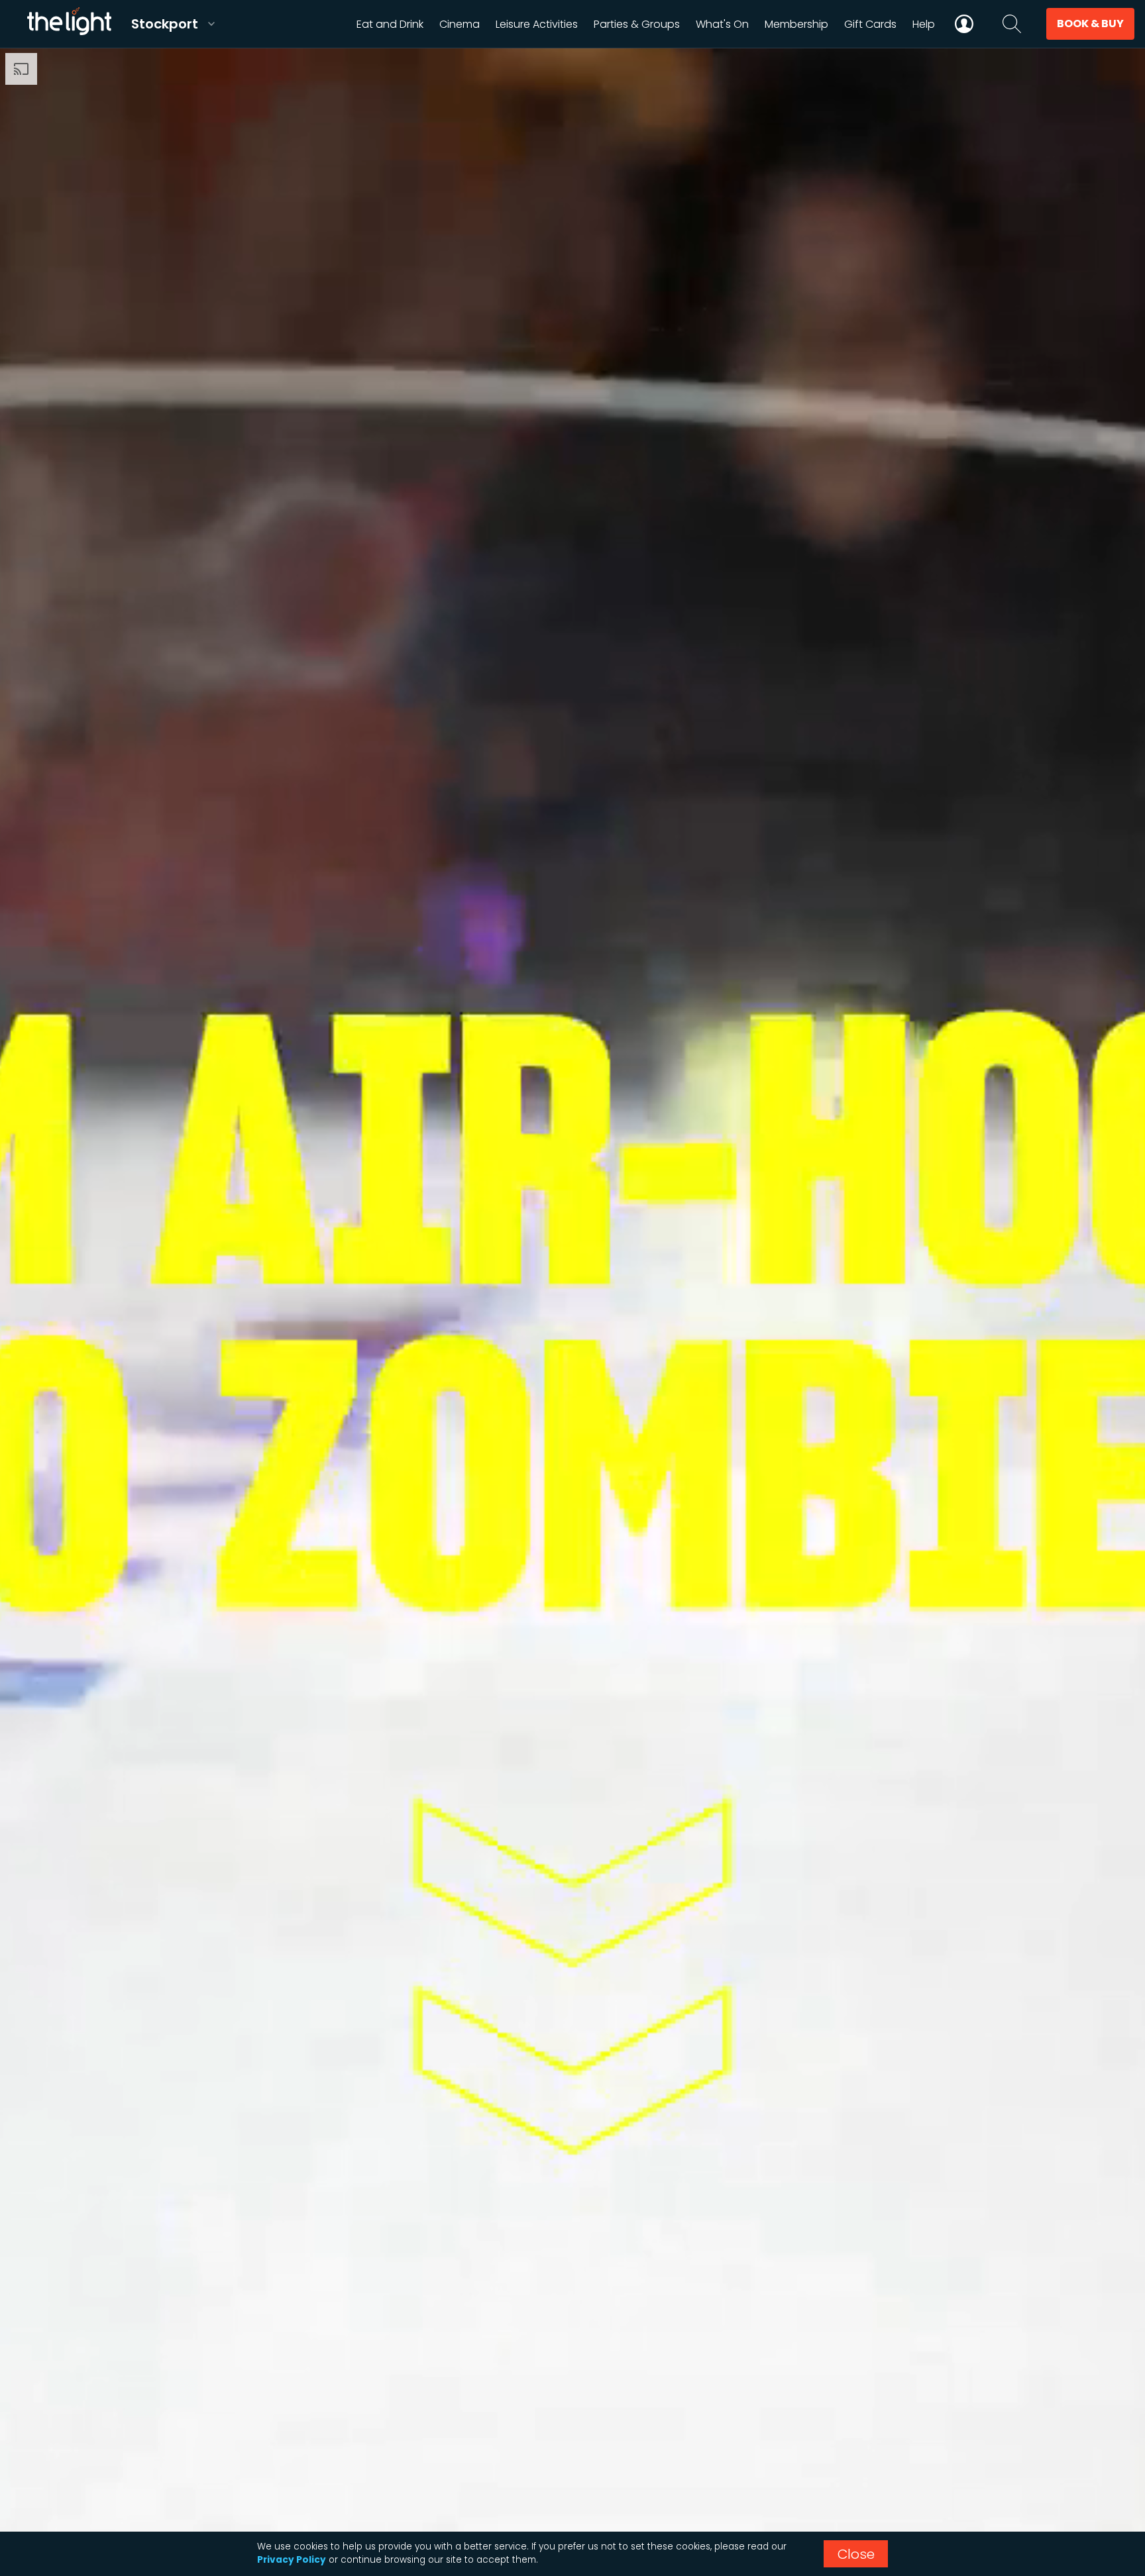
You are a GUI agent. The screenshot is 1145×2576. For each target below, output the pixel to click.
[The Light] (69, 24)
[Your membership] (964, 24)
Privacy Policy (292, 2560)
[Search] (1012, 24)
